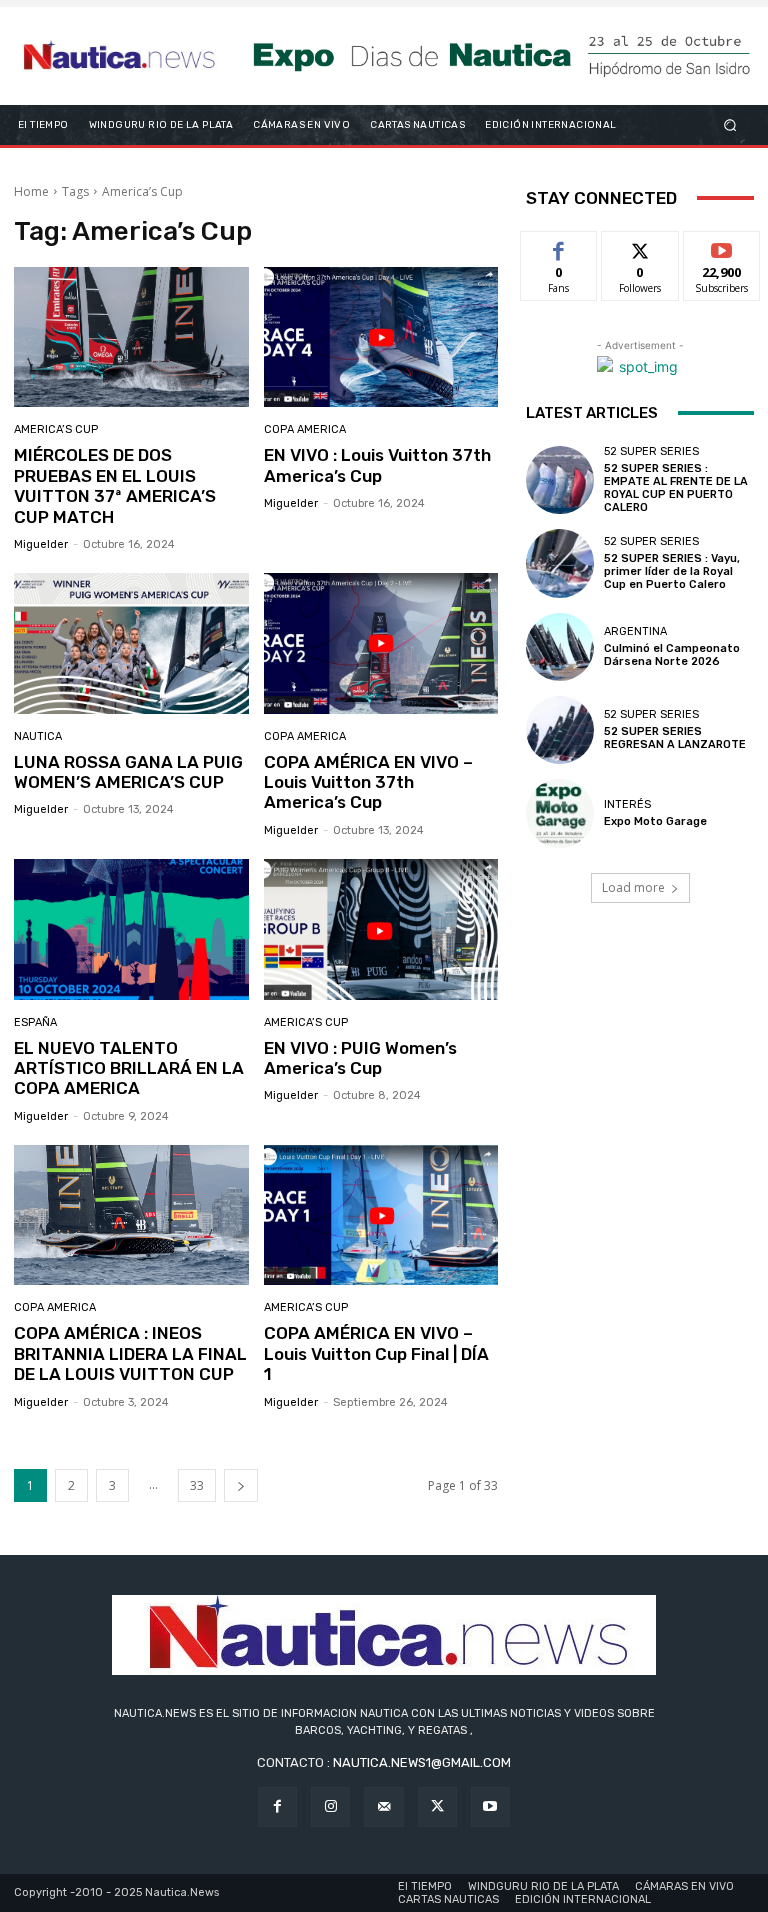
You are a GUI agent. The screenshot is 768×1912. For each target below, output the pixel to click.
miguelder (41, 544)
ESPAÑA (35, 1022)
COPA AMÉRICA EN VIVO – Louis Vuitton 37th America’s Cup (368, 782)
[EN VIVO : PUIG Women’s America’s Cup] (381, 929)
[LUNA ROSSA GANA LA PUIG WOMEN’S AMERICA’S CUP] (131, 643)
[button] (730, 124)
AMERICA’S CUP (56, 429)
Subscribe (722, 246)
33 (197, 1485)
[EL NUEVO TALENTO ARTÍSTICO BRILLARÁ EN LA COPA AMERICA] (131, 929)
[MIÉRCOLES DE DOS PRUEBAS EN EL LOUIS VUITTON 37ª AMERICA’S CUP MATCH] (131, 337)
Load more (633, 887)
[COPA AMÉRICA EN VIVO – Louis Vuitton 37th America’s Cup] (381, 643)
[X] (437, 1806)
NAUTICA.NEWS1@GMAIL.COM (422, 1762)
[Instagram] (330, 1806)
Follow (640, 246)
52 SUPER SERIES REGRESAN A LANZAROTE (675, 738)
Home (31, 191)
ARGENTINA (635, 631)
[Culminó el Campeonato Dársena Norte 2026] (560, 647)
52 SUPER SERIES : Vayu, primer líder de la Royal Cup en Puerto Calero (672, 571)
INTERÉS (627, 804)
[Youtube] (490, 1806)
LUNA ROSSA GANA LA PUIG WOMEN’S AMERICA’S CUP (128, 772)
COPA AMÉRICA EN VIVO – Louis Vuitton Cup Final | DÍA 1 (376, 1353)
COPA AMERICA (305, 429)
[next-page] (241, 1485)
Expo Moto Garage (655, 821)
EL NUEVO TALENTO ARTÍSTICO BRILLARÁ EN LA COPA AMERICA (129, 1068)
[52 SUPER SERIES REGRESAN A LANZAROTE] (560, 730)
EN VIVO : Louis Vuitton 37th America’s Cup (377, 465)
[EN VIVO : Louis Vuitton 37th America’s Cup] (381, 337)
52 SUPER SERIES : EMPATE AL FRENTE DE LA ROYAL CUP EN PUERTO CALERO (676, 488)
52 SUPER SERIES (651, 451)
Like (559, 246)
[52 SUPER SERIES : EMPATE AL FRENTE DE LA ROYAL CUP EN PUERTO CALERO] (560, 480)
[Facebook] (277, 1806)
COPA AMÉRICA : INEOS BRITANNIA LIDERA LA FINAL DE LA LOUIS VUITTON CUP (130, 1353)
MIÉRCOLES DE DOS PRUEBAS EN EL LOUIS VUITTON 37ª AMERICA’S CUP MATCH (115, 485)
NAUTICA (38, 736)
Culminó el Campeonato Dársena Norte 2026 (672, 655)
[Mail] (383, 1806)
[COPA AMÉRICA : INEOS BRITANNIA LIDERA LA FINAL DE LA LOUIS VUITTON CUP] (131, 1215)
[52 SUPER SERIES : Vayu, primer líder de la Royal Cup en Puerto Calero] (560, 563)
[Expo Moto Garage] (560, 813)
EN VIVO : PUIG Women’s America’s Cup (360, 1058)
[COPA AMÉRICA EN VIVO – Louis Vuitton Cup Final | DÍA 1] (381, 1215)
